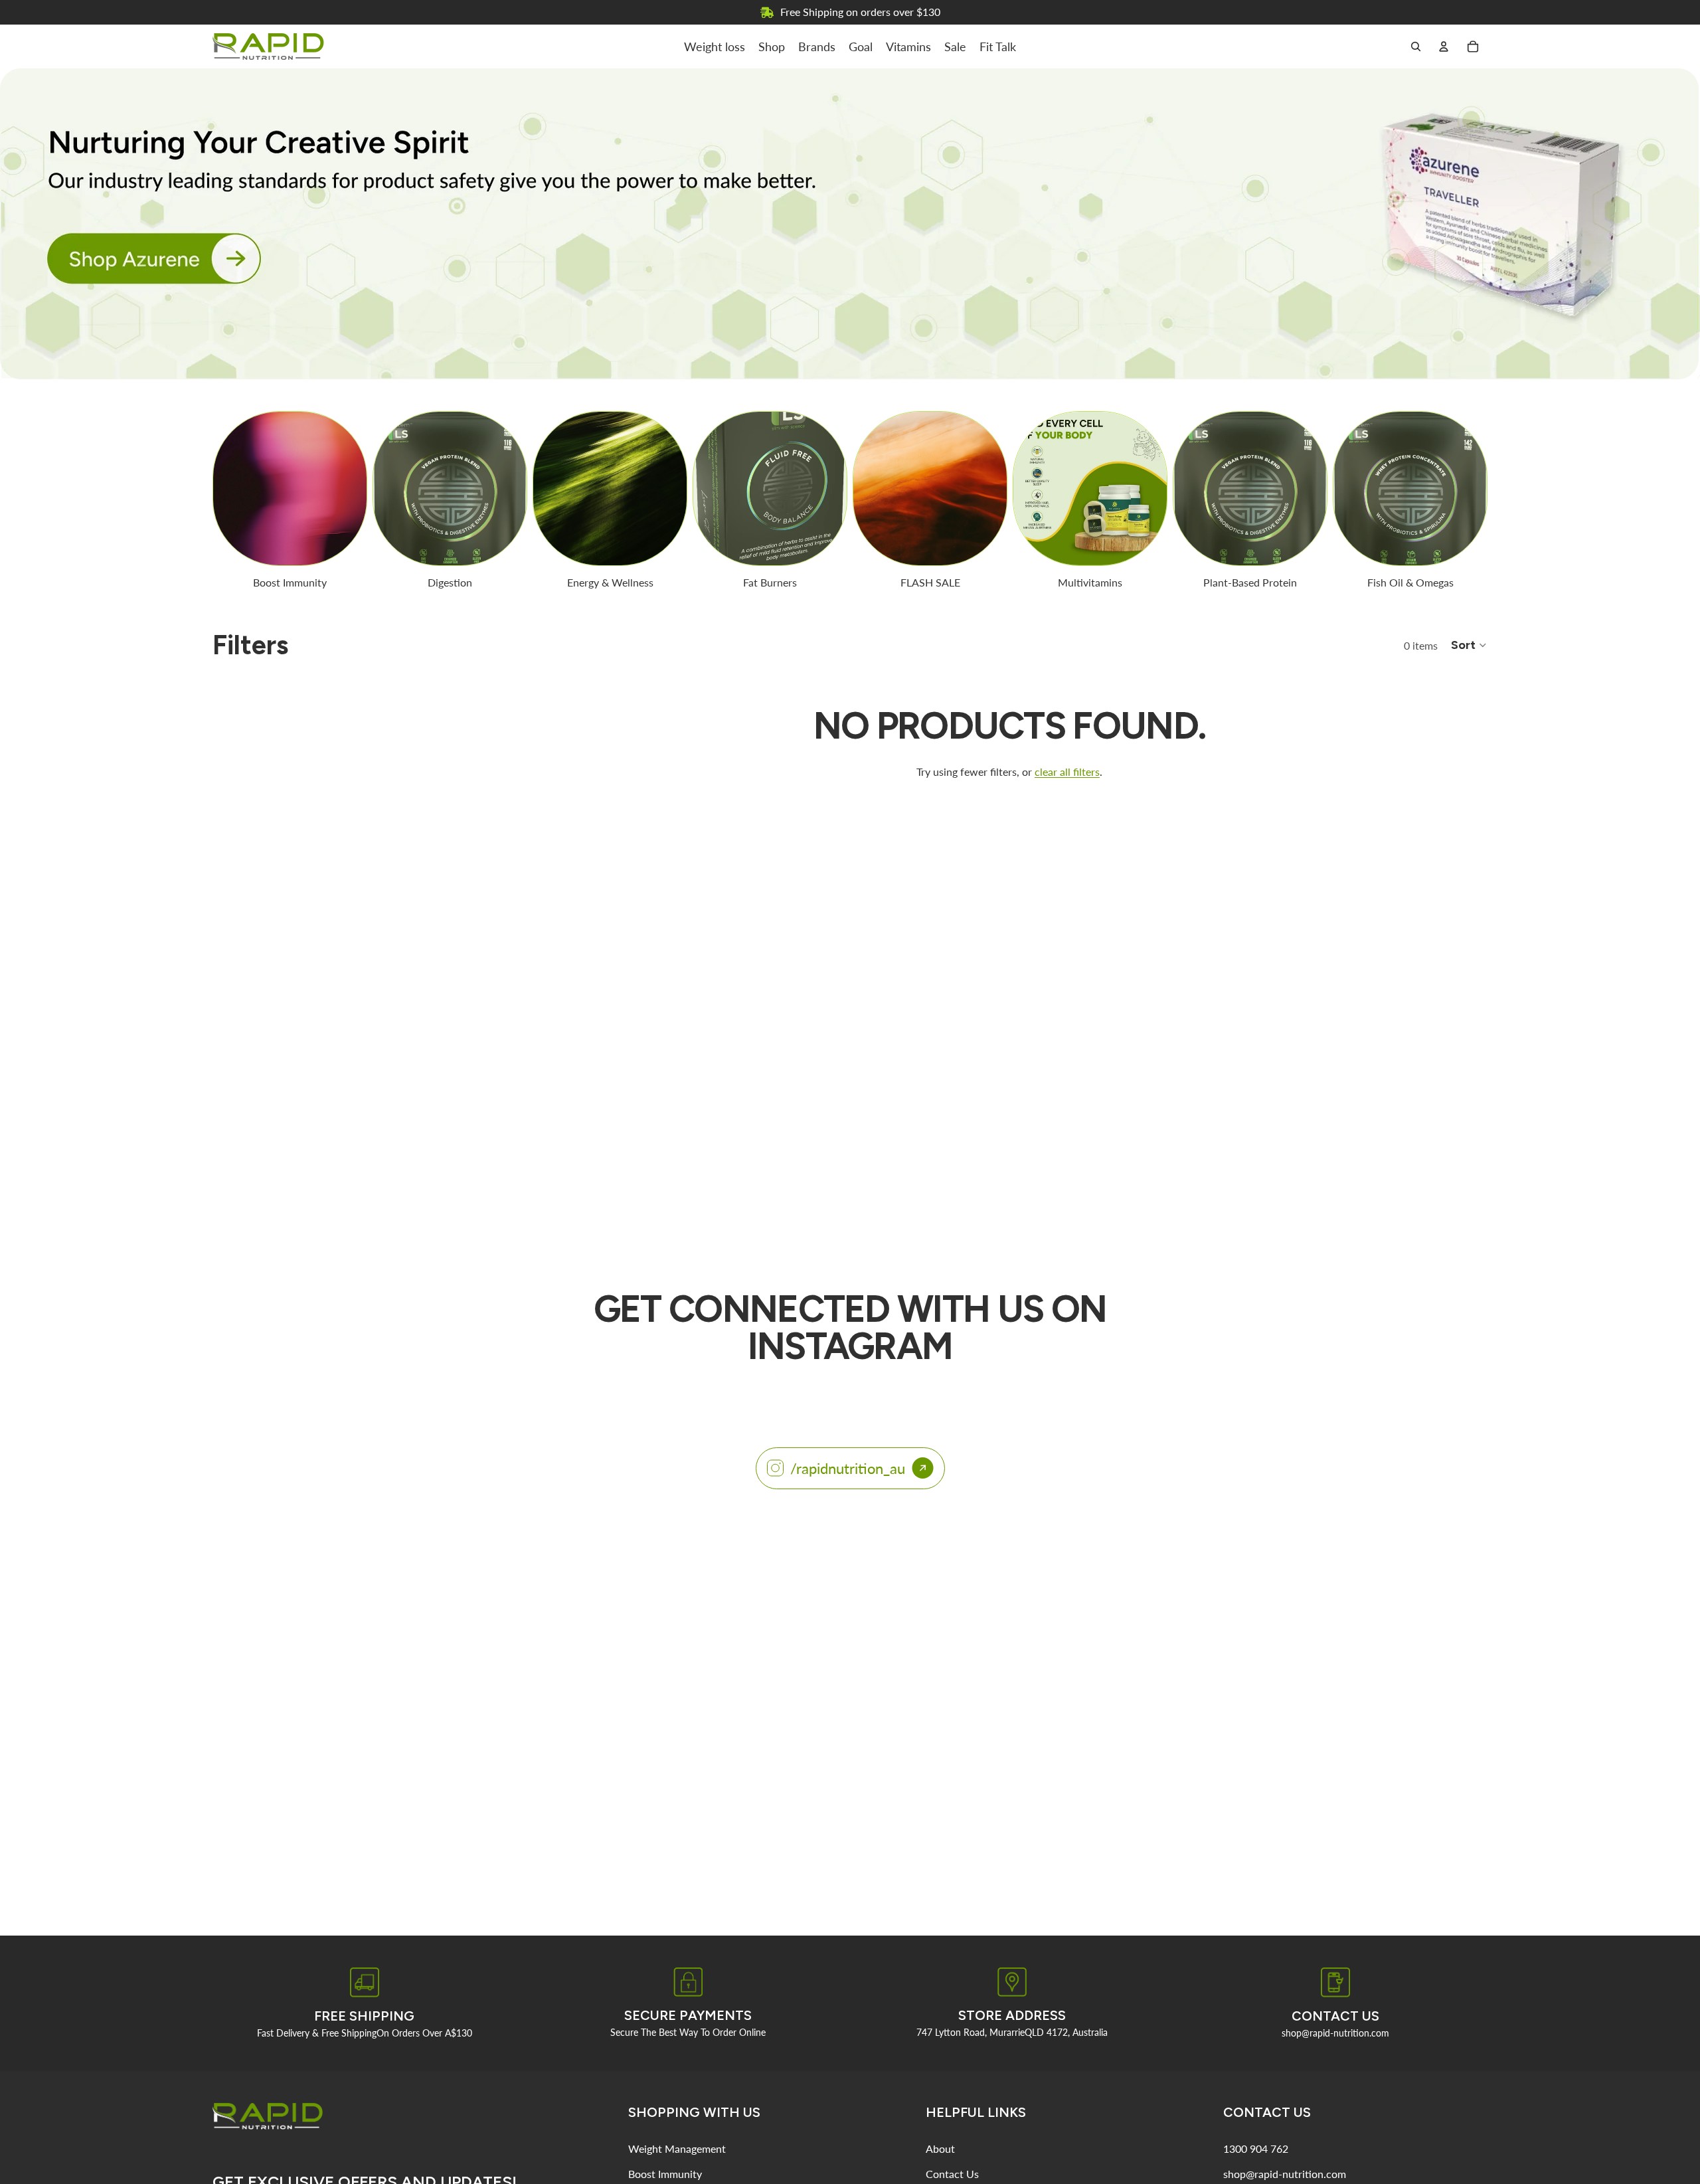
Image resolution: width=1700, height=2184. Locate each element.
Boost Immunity (665, 2174)
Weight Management (677, 2148)
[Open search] (1416, 46)
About (940, 2148)
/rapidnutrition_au (848, 1468)
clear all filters (1067, 772)
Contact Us (952, 2174)
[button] (1469, 645)
